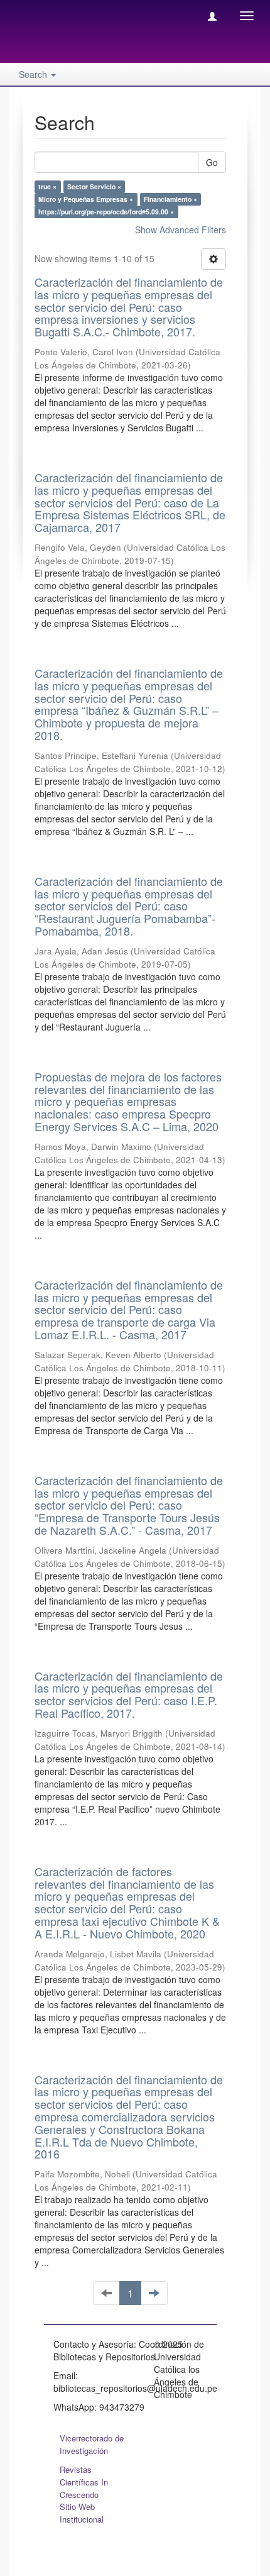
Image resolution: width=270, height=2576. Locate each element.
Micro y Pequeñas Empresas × (86, 199)
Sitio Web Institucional (82, 2513)
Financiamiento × (170, 199)
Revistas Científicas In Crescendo (84, 2482)
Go (212, 162)
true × (47, 186)
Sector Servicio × (94, 186)
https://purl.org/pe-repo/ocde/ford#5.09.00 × (106, 212)
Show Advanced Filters (181, 229)
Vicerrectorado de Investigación (92, 2444)
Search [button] (34, 74)
